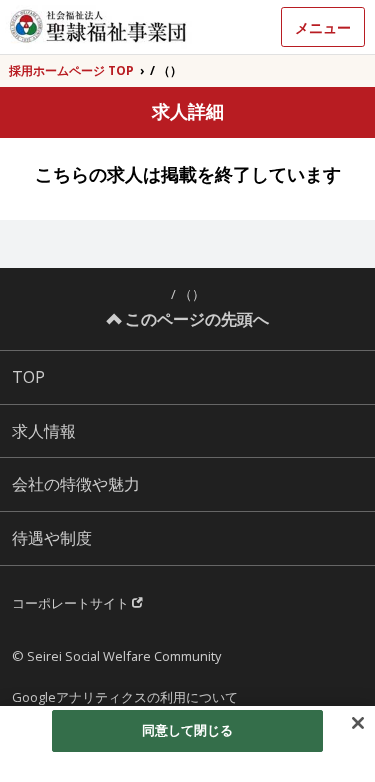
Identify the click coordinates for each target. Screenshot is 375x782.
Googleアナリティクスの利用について (125, 697)
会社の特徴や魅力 (76, 484)
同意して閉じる (188, 730)
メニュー (323, 27)
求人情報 (44, 431)
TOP (28, 377)
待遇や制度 (52, 538)
